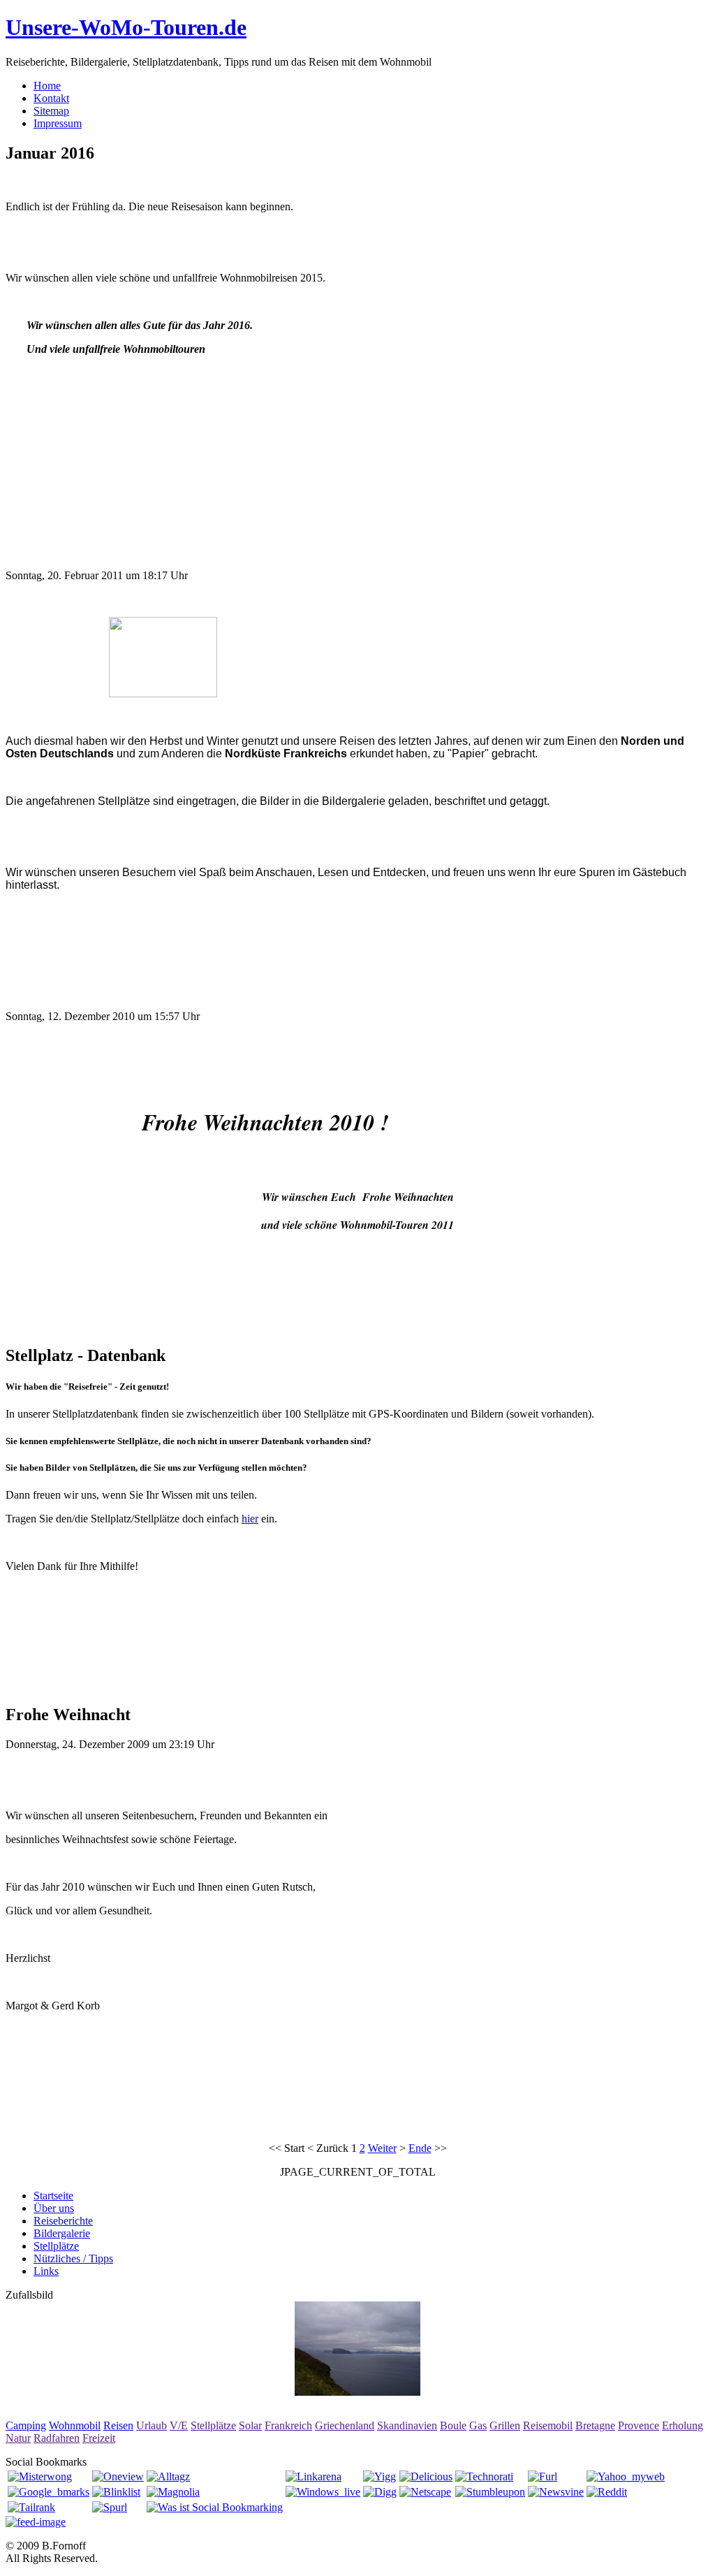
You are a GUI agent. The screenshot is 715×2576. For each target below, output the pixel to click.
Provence (639, 2425)
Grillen (505, 2425)
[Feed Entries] (36, 2522)
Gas (478, 2425)
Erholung (683, 2425)
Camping (26, 2425)
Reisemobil (548, 2425)
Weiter (382, 2148)
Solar (250, 2425)
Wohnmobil (75, 2425)
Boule (453, 2425)
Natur (18, 2438)
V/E (179, 2425)
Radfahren (57, 2438)
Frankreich (288, 2425)
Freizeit (99, 2438)
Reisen (118, 2425)
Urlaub (152, 2425)
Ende (420, 2148)
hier (250, 1519)
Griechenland (345, 2425)
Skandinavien (407, 2425)
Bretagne (595, 2425)
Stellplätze (213, 2425)
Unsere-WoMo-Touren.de (126, 27)
